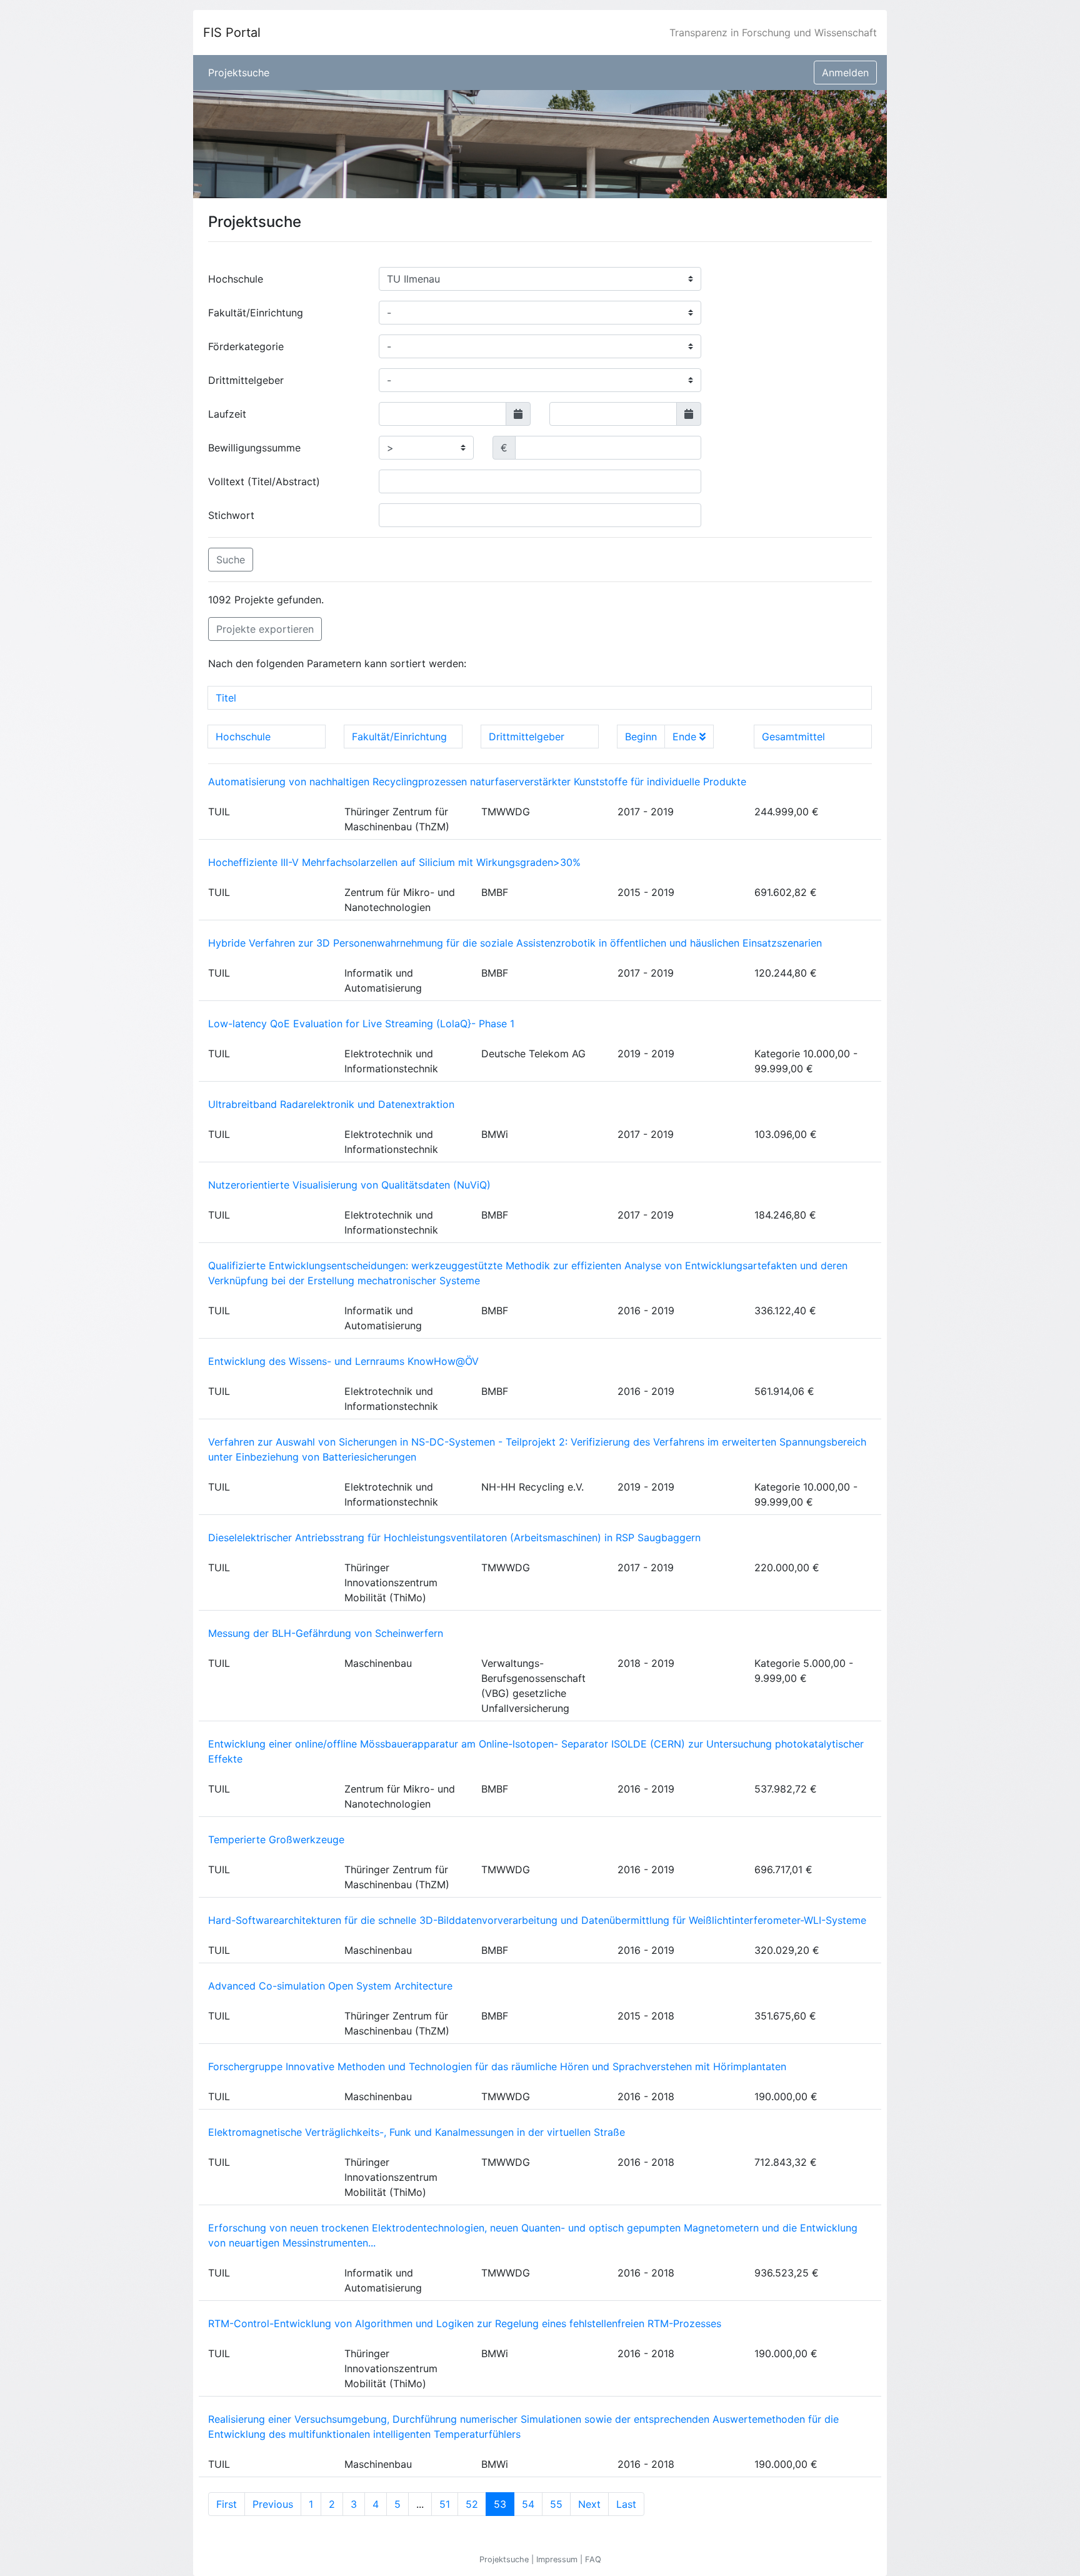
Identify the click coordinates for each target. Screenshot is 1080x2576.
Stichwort (231, 515)
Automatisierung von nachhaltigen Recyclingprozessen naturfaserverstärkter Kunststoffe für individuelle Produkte (477, 782)
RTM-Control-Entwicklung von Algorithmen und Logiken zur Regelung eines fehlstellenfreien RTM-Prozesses (465, 2323)
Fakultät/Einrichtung (256, 313)
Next (589, 2504)
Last (626, 2504)
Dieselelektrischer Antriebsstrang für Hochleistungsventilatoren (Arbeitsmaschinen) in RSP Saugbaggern (454, 1537)
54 (528, 2504)
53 (504, 2504)
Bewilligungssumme (254, 448)
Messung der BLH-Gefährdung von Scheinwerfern (326, 1633)
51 (445, 2504)
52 (472, 2504)
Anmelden (845, 73)
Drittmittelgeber (246, 380)
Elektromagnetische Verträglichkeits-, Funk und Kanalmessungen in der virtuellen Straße (417, 2132)
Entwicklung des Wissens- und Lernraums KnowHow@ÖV (343, 1361)
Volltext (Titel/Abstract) (264, 481)
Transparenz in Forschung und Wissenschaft (773, 33)
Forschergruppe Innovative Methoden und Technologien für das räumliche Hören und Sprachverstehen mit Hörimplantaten (497, 2066)
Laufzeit (227, 414)
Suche (231, 560)
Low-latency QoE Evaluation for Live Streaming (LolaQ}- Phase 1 (361, 1024)
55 (556, 2504)
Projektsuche (239, 73)
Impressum (558, 2559)
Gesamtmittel (793, 737)
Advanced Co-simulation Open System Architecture (330, 1986)
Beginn (641, 737)
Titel (226, 698)
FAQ (593, 2559)
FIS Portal (232, 33)
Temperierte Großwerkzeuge (276, 1839)
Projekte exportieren (265, 629)
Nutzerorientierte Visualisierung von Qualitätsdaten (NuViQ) (349, 1185)
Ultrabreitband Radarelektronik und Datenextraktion (331, 1104)
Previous (273, 2504)
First (227, 2504)
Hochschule (236, 279)
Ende (686, 737)
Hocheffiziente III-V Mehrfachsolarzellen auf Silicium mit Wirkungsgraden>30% (394, 862)
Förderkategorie (246, 346)
